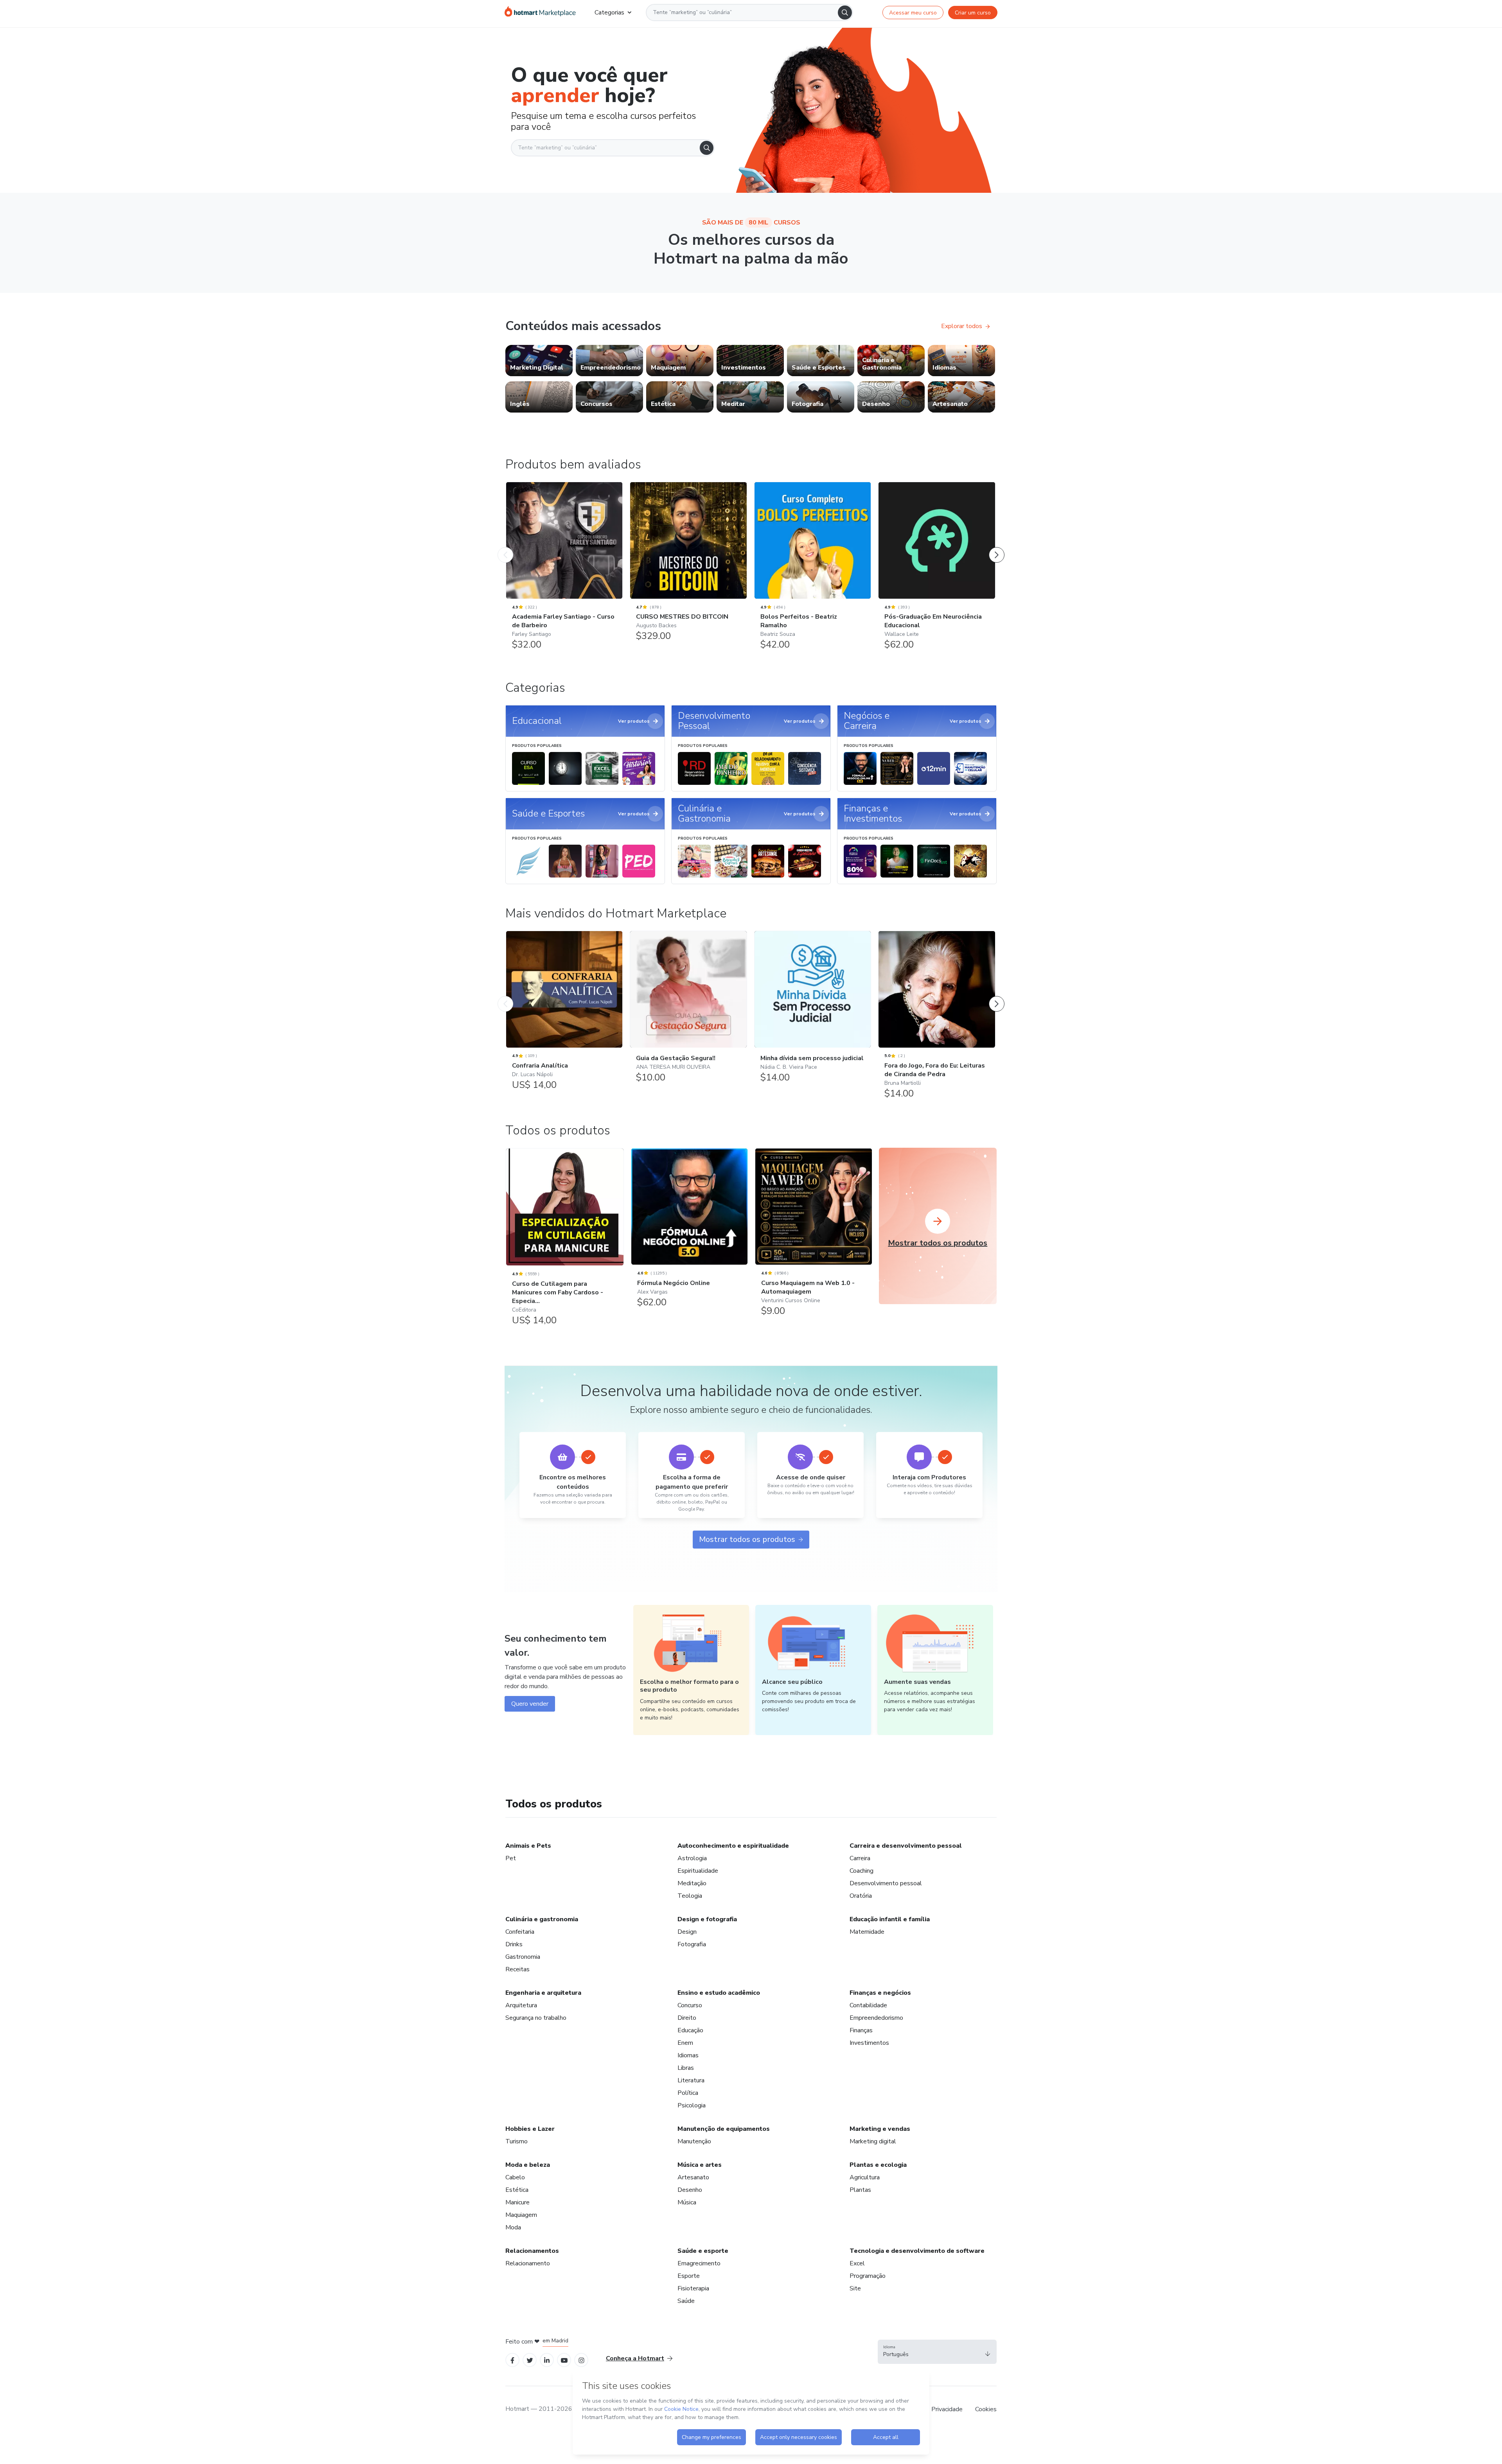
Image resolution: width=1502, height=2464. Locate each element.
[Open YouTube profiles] (564, 2360)
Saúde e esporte (703, 2251)
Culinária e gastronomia (542, 1919)
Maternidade (867, 1932)
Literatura (691, 2080)
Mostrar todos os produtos (747, 1539)
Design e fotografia (707, 1919)
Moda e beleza (528, 2165)
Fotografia (692, 1944)
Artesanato (693, 2177)
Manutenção (694, 2141)
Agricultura (865, 2177)
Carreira (860, 1858)
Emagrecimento (699, 2263)
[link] (539, 361)
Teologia (690, 1896)
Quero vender (530, 1704)
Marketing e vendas (880, 2129)
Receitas (517, 1969)
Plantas (860, 2190)
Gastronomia (523, 1957)
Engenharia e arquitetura (543, 1993)
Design (687, 1932)
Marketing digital (873, 2141)
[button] (937, 2352)
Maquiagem (521, 2215)
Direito (687, 2018)
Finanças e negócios (880, 1993)
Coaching (861, 1871)
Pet (511, 1858)
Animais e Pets (528, 1846)
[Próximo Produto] (997, 547)
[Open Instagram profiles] (581, 2360)
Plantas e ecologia (878, 2165)
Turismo (517, 2141)
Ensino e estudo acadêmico (719, 1993)
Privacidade (947, 2409)
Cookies (986, 2409)
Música (687, 2202)
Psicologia (692, 2105)
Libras (686, 2068)
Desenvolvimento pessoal (886, 1883)
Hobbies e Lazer (530, 2129)
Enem (685, 2043)
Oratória (861, 1896)
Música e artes (700, 2165)
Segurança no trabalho (536, 2018)
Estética (517, 2190)
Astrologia (692, 1858)
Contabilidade (868, 2005)
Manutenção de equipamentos (724, 2129)
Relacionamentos (532, 2251)
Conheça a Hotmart (635, 2358)
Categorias (609, 13)
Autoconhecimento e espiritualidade (733, 1846)
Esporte (689, 2276)
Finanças (861, 2030)
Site (855, 2288)
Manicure (517, 2202)
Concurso (690, 2005)
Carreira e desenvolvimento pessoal (906, 1846)
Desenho (690, 2190)
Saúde (686, 2301)
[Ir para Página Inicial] (540, 13)
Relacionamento (528, 2263)
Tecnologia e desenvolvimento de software (917, 2251)
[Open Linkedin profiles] (547, 2360)
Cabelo (515, 2177)
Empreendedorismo (876, 2018)
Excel (857, 2263)
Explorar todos (962, 326)
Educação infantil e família (890, 1919)
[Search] (845, 13)
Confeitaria (520, 1932)
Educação (690, 2030)
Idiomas (688, 2055)
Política (688, 2093)
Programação (868, 2276)
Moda (513, 2227)
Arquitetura (521, 2005)
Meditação (692, 1883)
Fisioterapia (693, 2288)
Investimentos (869, 2043)
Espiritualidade (698, 1871)
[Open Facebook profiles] (512, 2360)
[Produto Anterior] (505, 547)
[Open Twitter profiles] (530, 2360)
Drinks (514, 1944)
